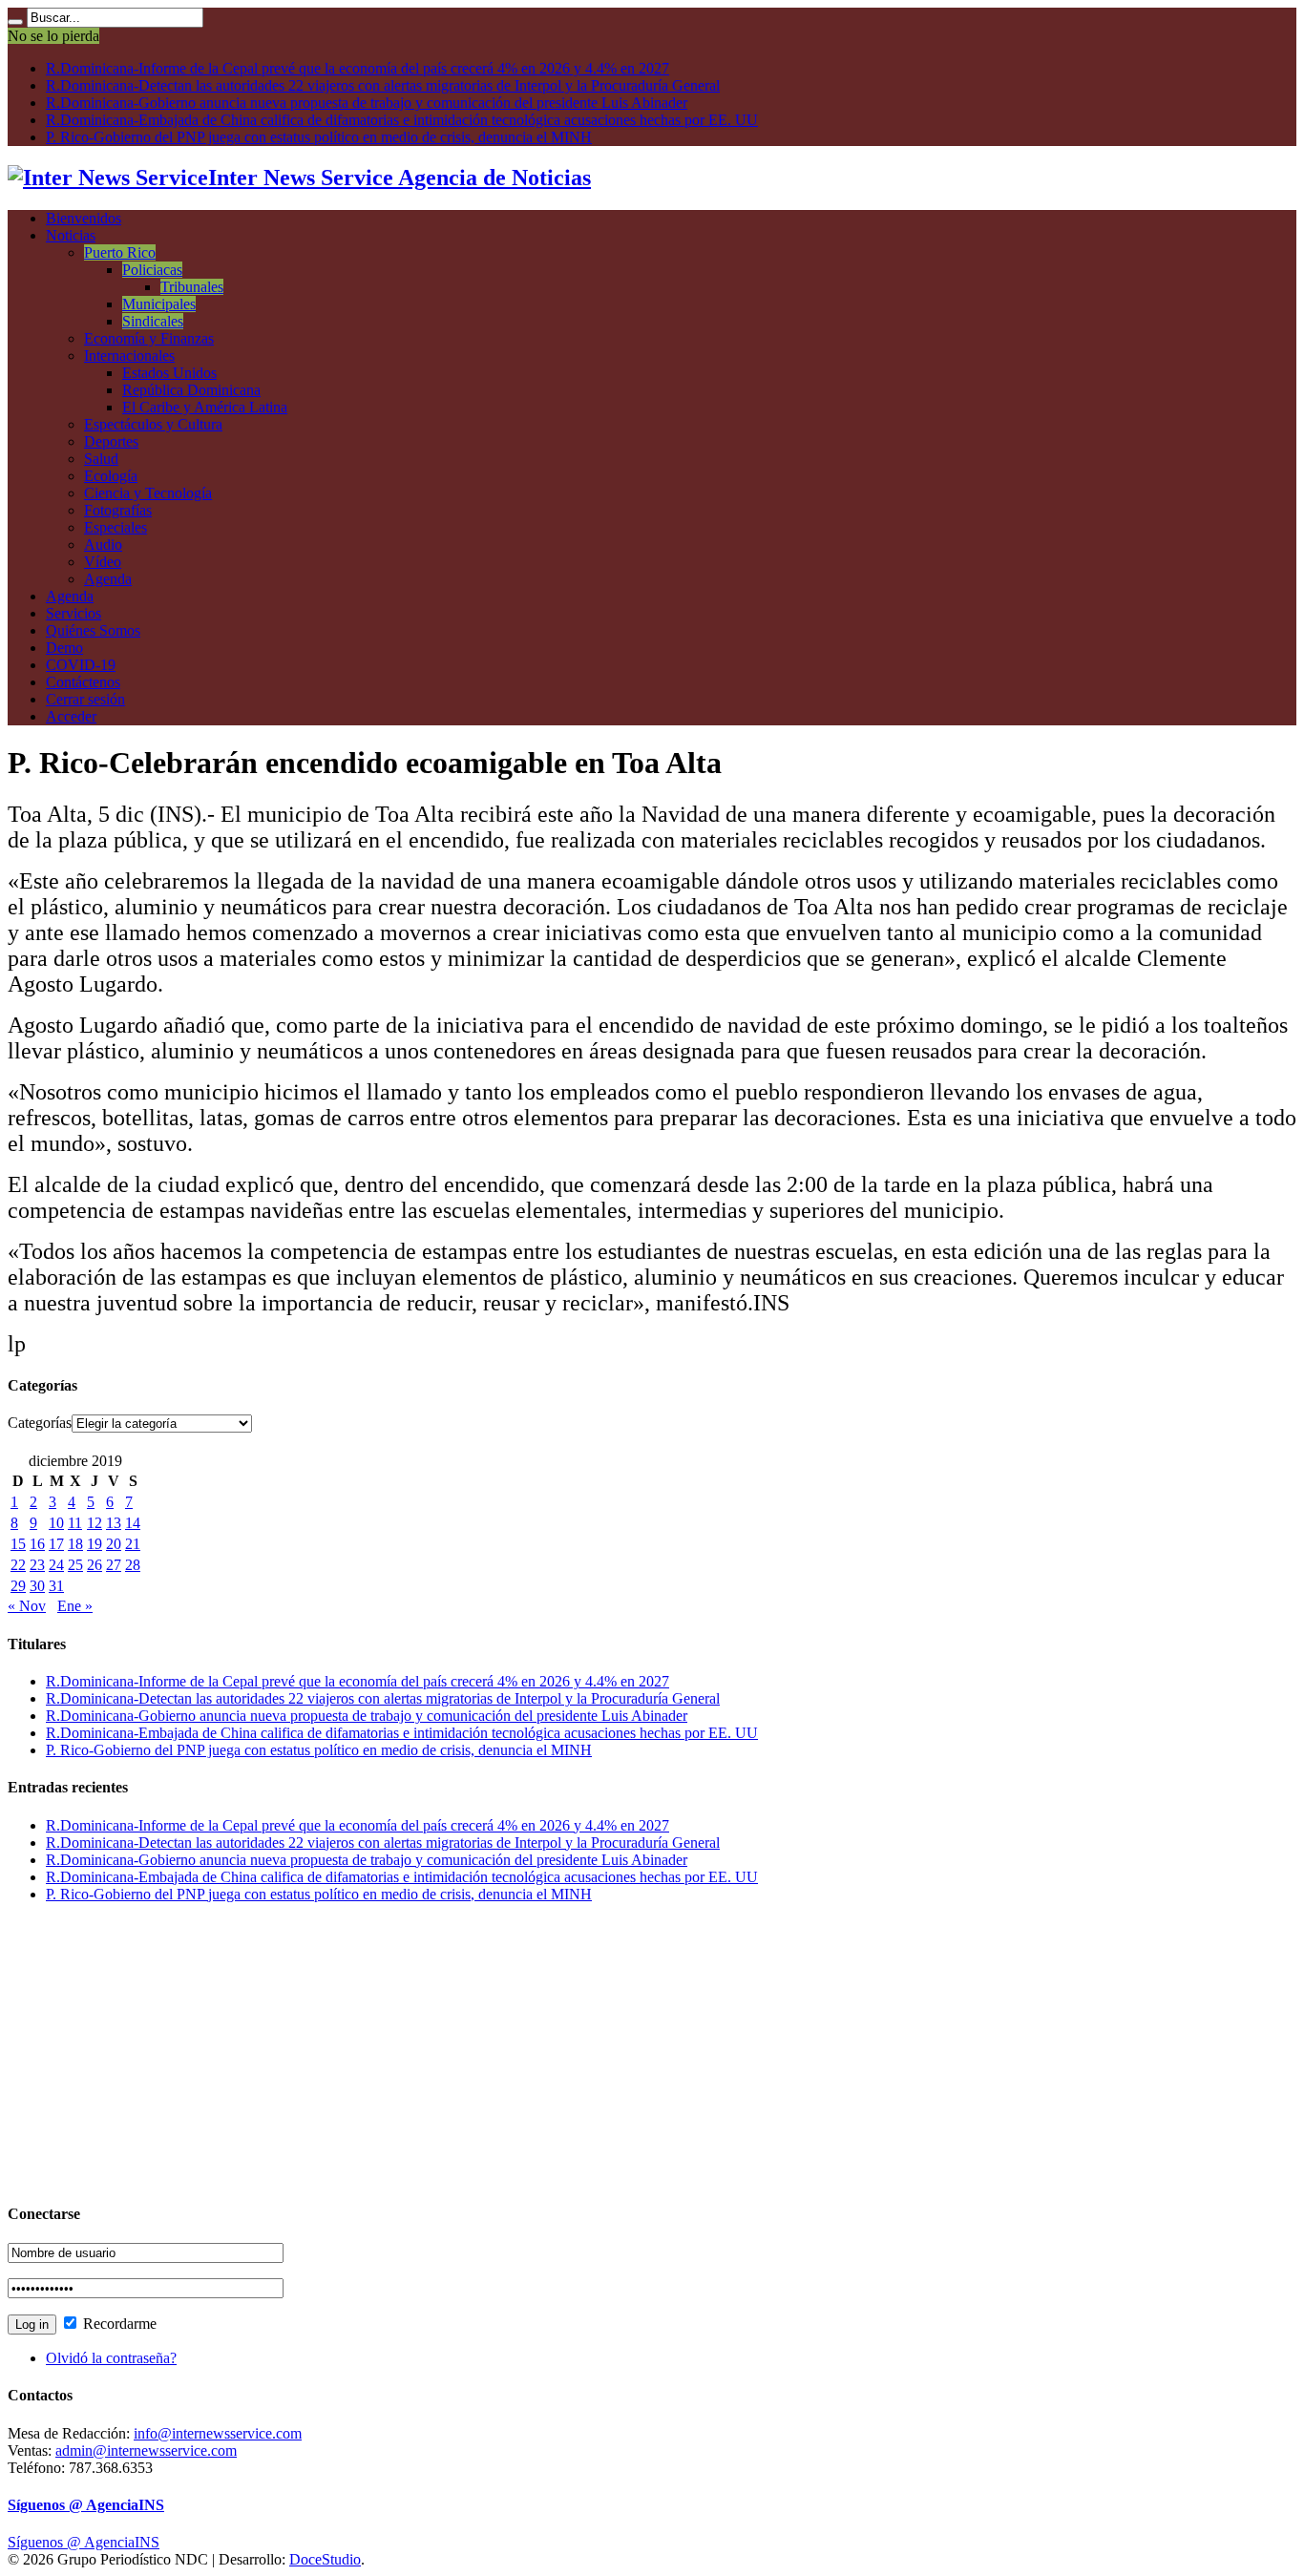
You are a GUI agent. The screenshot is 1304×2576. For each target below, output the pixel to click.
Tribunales (192, 287)
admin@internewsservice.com (146, 2450)
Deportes (111, 441)
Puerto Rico (120, 252)
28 (133, 1565)
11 (75, 1523)
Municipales (159, 304)
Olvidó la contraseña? (111, 2358)
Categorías (40, 1423)
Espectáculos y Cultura (153, 424)
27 (114, 1565)
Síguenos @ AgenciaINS (86, 2505)
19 (95, 1544)
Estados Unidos (169, 373)
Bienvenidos (84, 218)
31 (56, 1586)
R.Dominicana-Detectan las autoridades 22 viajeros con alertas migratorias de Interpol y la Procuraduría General (383, 85)
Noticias (71, 235)
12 (95, 1523)
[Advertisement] (580, 2052)
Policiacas (152, 270)
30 (37, 1586)
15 (18, 1544)
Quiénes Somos (93, 630)
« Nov (27, 1606)
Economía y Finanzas (149, 338)
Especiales (116, 527)
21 (133, 1544)
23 (37, 1565)
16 (37, 1544)
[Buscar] (15, 22)
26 (95, 1565)
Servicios (74, 613)
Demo (64, 648)
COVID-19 (81, 665)
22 (18, 1565)
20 (114, 1544)
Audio (103, 545)
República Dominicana (191, 390)
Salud (101, 459)
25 (75, 1565)
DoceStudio (325, 2559)
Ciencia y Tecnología (148, 493)
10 (56, 1523)
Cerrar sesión (85, 699)
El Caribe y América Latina (205, 407)
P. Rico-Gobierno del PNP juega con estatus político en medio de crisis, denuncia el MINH (319, 137)
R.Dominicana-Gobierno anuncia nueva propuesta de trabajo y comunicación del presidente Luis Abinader (367, 103)
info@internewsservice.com (218, 2433)
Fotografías (118, 510)
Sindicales (153, 321)
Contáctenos (83, 682)
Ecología (111, 476)
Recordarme (118, 2324)
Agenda (108, 579)
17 (56, 1544)
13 (114, 1523)
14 (133, 1523)
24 (56, 1565)
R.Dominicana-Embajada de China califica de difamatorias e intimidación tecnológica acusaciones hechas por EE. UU (402, 120)
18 (75, 1544)
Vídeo (103, 562)
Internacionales (129, 356)
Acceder (71, 716)
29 (18, 1586)
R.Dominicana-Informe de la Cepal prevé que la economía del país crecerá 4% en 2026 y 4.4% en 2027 (358, 68)
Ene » (75, 1606)
